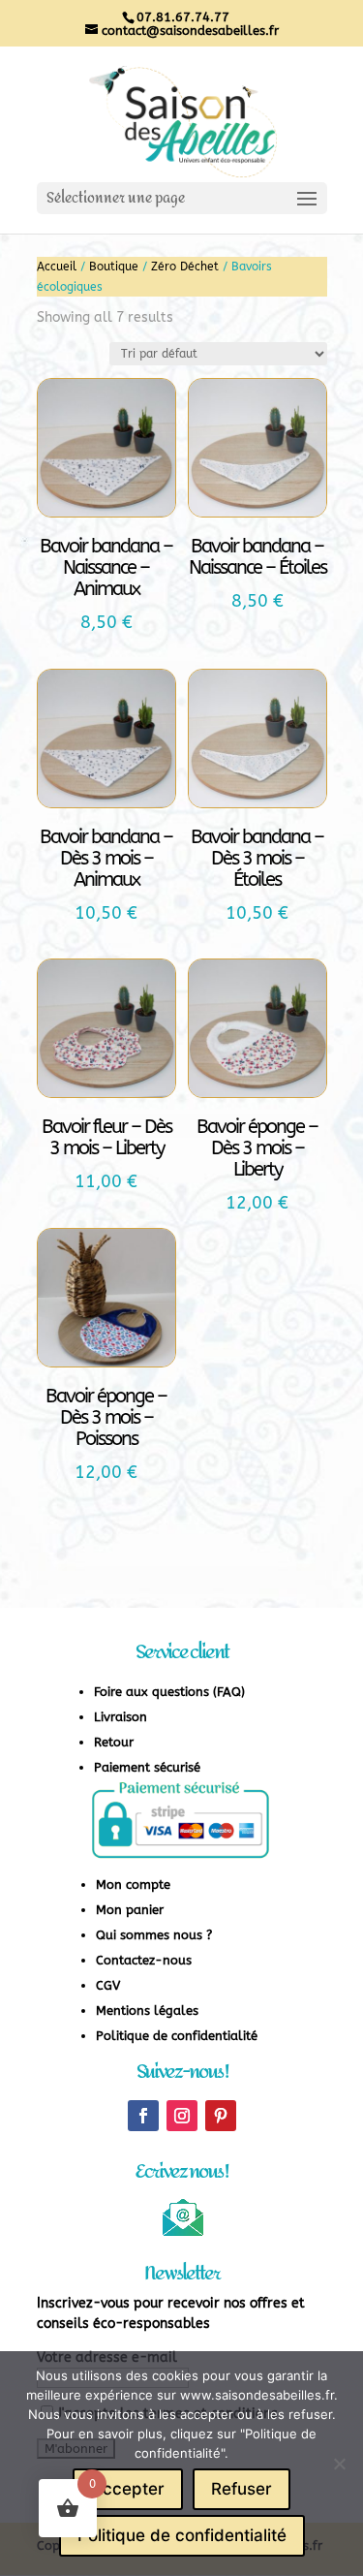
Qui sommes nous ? (154, 1935)
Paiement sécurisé (147, 1767)
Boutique (114, 267)
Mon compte (133, 1885)
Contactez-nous (144, 1960)
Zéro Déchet (185, 267)
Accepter (128, 2489)
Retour (114, 1742)
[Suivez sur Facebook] (143, 2116)
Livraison (121, 1717)
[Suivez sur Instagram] (182, 2116)
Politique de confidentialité (177, 2036)
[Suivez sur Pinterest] (221, 2116)
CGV (108, 1985)
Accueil (57, 267)
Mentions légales (147, 2011)
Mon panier (130, 1910)
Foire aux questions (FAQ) (169, 1692)
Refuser (242, 2489)
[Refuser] (339, 2464)
